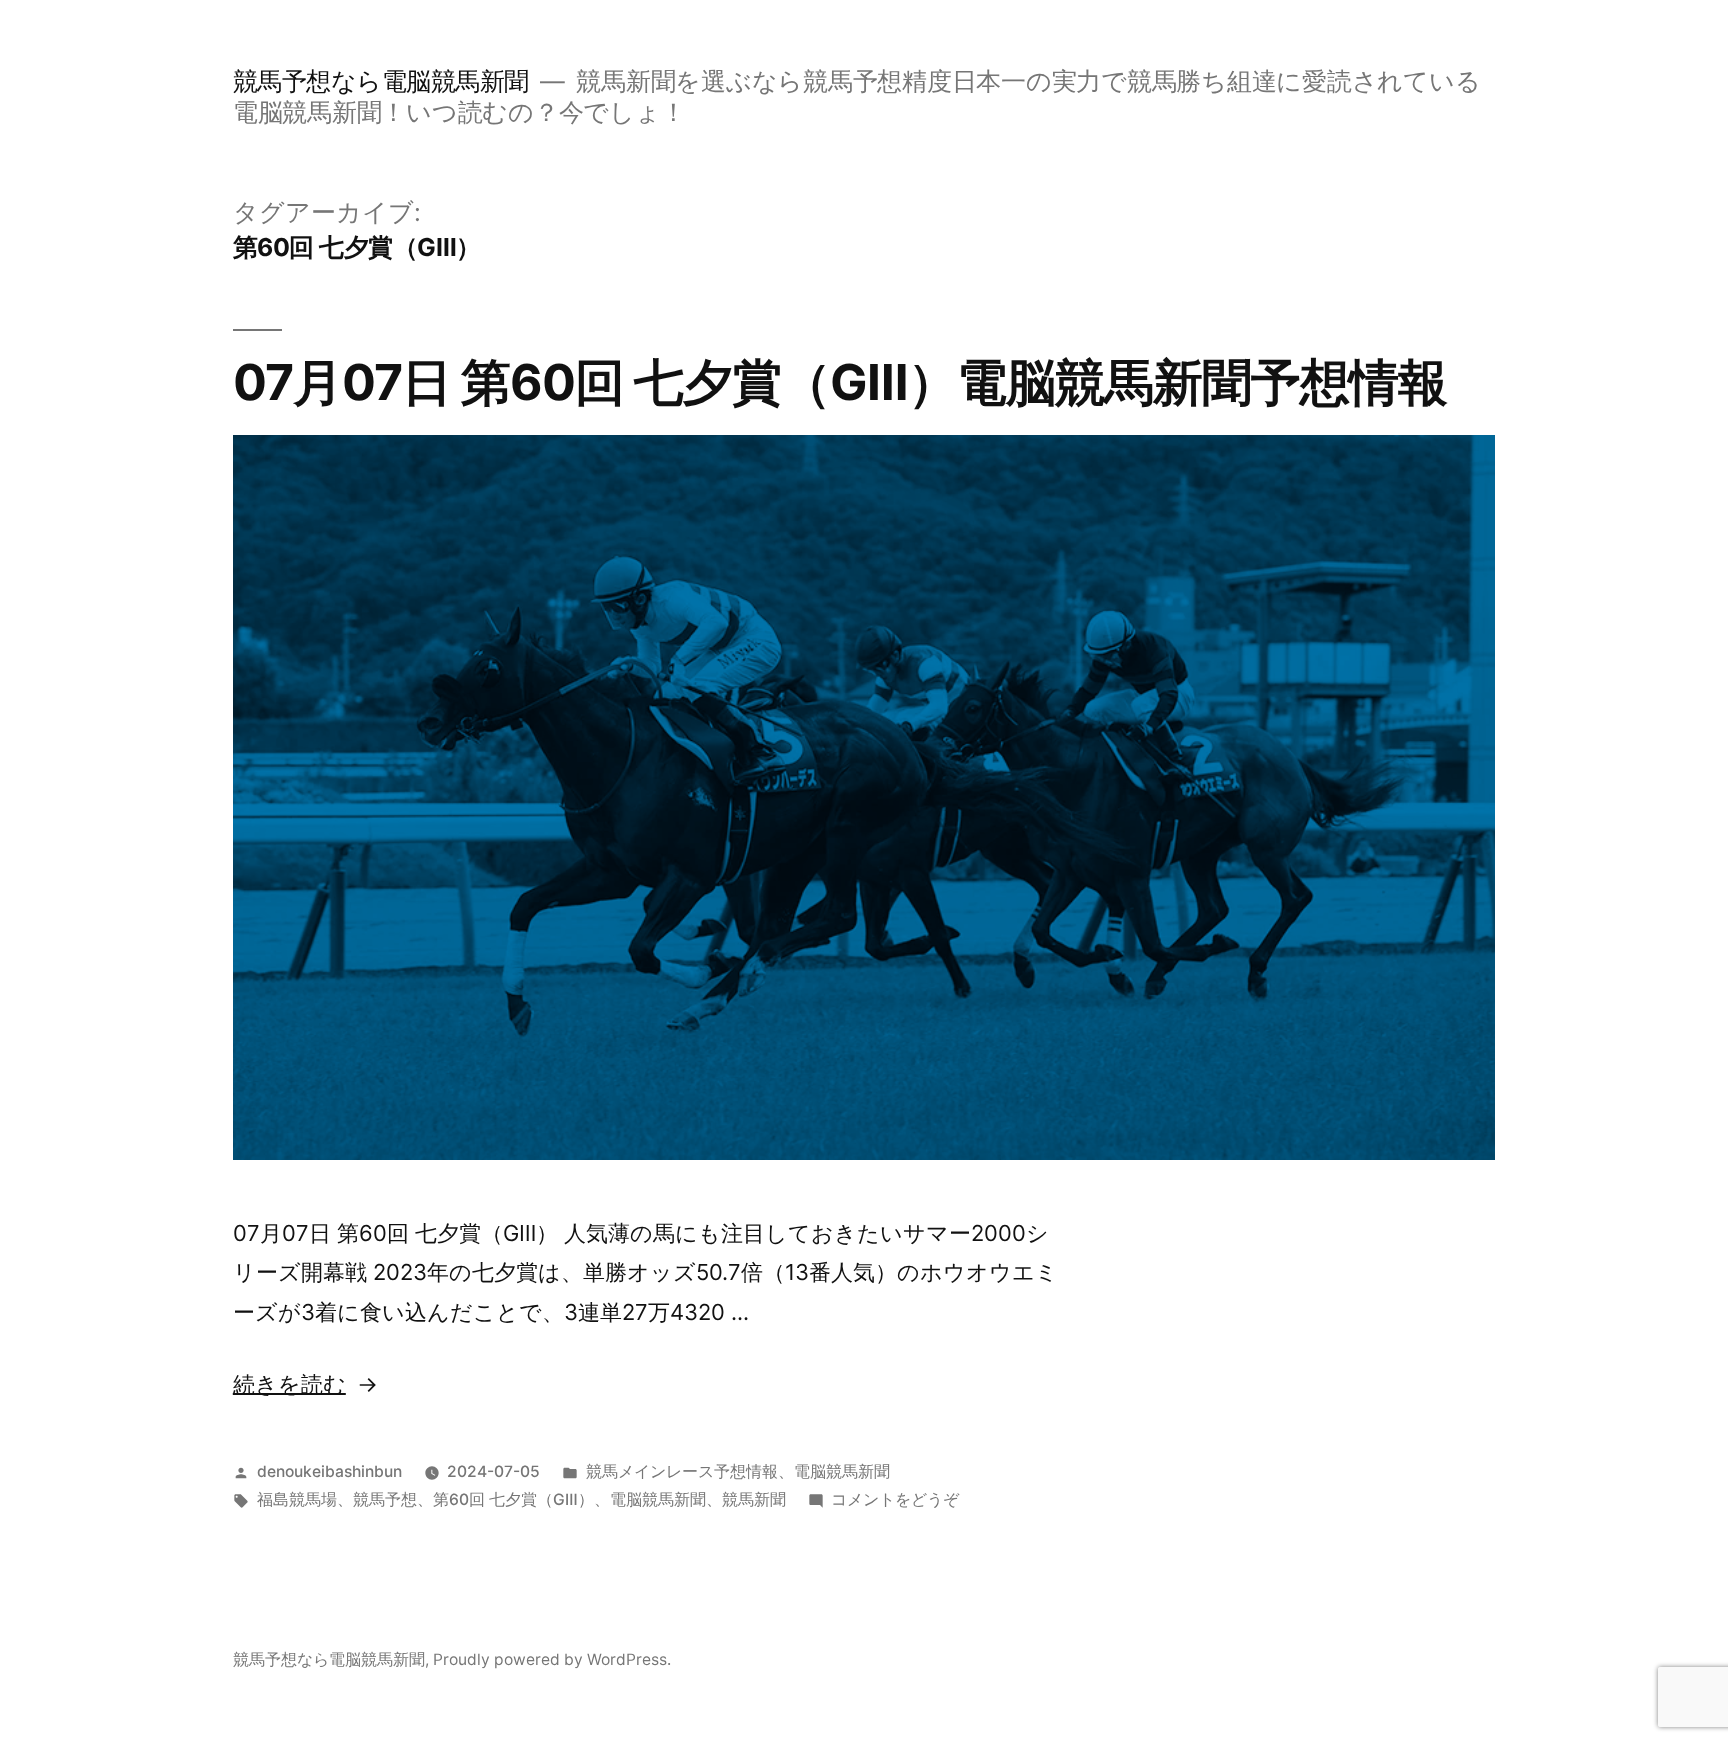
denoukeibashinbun (329, 1471)
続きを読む (289, 1384)
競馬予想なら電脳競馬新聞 (381, 81)
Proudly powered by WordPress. (552, 1659)
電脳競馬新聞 (842, 1471)
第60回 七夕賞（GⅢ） (513, 1499)
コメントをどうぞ (895, 1499)
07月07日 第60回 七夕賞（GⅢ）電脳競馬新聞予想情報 (840, 382)
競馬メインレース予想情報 (682, 1471)
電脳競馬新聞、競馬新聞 (698, 1499)
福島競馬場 (297, 1499)
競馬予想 (385, 1499)
